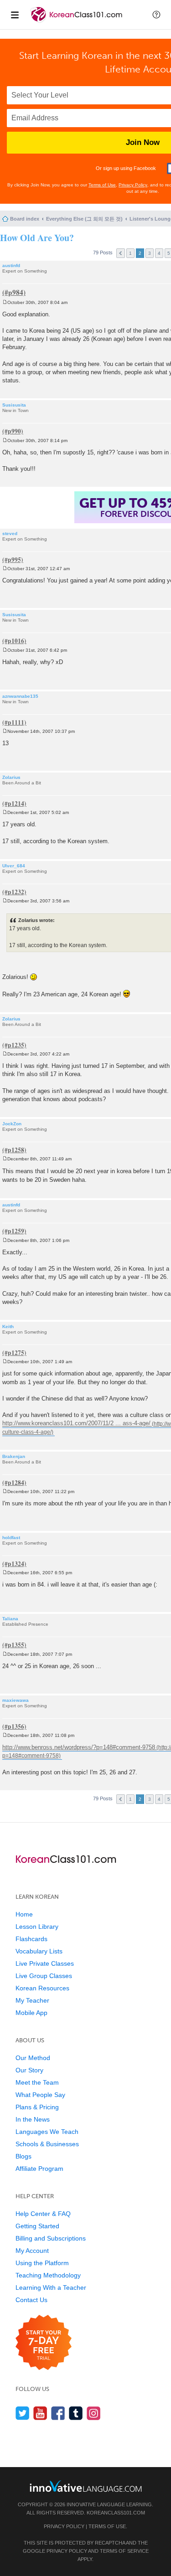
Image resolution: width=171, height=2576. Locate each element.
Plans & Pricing (37, 2107)
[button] (156, 15)
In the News (33, 2119)
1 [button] (130, 253)
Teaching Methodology (48, 2275)
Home (24, 1914)
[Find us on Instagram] (94, 2413)
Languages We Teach (47, 2132)
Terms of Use (102, 185)
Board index (25, 219)
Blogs (23, 2156)
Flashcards (31, 1939)
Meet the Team (37, 2082)
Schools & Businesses (47, 2144)
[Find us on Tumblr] (76, 2413)
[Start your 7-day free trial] (44, 2343)
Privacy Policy (133, 185)
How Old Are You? (37, 238)
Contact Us (31, 2300)
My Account (32, 2251)
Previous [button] (121, 253)
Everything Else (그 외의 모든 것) (84, 219)
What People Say (40, 2095)
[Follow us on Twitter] (23, 2413)
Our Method (33, 2058)
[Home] (77, 22)
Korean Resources (42, 1988)
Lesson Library (37, 1927)
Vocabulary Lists (39, 1951)
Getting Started (37, 2226)
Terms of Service (124, 2551)
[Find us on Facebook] (58, 2413)
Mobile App (31, 2013)
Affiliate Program (39, 2169)
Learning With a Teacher (51, 2287)
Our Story (29, 2070)
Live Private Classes (45, 1963)
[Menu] (15, 15)
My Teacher (32, 2000)
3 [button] (150, 253)
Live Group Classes (44, 1976)
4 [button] (159, 253)
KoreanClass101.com (116, 2513)
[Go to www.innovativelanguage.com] (86, 2486)
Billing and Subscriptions (51, 2238)
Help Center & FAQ (43, 2214)
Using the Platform (42, 2263)
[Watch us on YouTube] (40, 2413)
